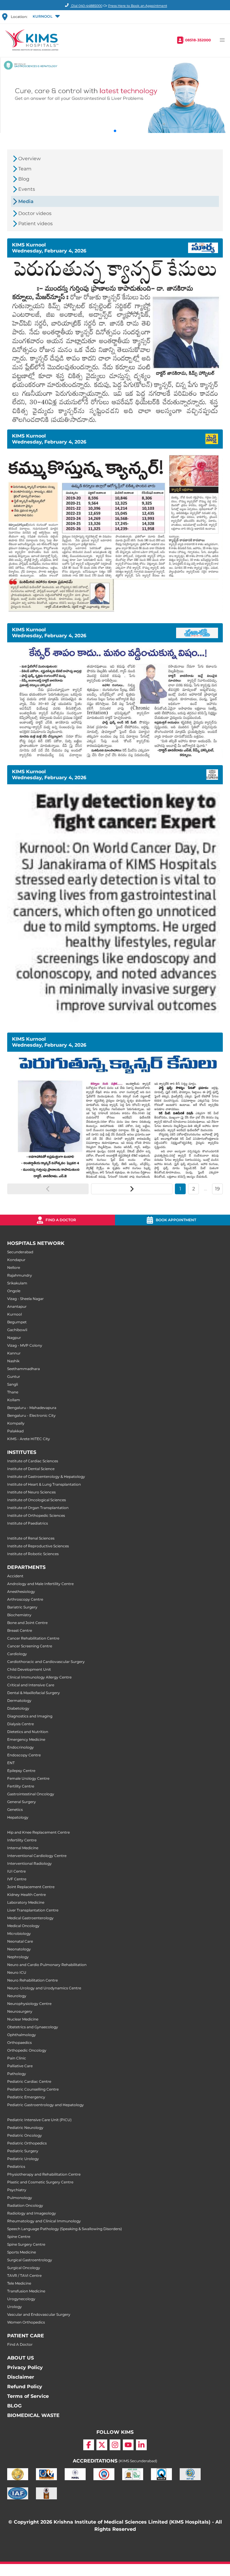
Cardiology (17, 1654)
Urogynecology (21, 2299)
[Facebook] (89, 2445)
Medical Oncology (23, 1926)
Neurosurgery (20, 2011)
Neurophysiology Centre (29, 2004)
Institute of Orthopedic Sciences (36, 1515)
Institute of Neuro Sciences (31, 1492)
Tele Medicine (19, 2283)
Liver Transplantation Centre (33, 1910)
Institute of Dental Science (31, 1469)
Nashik (13, 1361)
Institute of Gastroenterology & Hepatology (46, 1477)
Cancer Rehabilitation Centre (33, 1638)
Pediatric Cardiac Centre (29, 2081)
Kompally (16, 1423)
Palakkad (15, 1431)
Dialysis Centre (21, 1724)
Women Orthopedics (26, 2322)
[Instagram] (115, 2445)
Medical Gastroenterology (30, 1918)
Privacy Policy (25, 2367)
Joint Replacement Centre (31, 1887)
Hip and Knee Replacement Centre (38, 1832)
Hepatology (18, 1817)
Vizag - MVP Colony (25, 1345)
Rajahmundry (20, 1275)
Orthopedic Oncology (27, 2050)
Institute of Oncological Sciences (37, 1500)
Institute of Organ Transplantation (38, 1508)
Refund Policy (25, 2387)
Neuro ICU (17, 1972)
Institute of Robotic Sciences (33, 1554)
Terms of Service (28, 2396)
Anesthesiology (21, 1592)
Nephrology (18, 1957)
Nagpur (14, 1338)
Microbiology (19, 1933)
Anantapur (17, 1306)
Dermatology (19, 1701)
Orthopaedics (19, 2043)
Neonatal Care (20, 1941)
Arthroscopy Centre (25, 1599)
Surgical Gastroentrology (30, 2260)
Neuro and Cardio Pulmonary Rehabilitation (47, 1965)
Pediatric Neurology (25, 2128)
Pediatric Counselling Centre (33, 2089)
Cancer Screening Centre (30, 1646)
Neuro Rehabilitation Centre (32, 1980)
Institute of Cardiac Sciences (33, 1461)
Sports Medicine (22, 2252)
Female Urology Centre (28, 1778)
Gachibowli (17, 1330)
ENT (11, 1763)
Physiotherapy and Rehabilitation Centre (44, 2174)
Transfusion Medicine (26, 2291)
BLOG (14, 2406)
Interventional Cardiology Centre (37, 1856)
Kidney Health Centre (27, 1895)
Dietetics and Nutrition (28, 1732)
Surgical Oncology (24, 2268)
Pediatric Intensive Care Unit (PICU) (39, 2120)
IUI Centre (16, 1871)
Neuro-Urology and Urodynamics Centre (44, 1988)
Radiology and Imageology (32, 2213)
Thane (13, 1392)
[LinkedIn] (141, 2445)
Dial (86, 6)
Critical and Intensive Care (31, 1685)
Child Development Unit (29, 1669)
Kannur (14, 1353)
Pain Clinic (17, 2058)
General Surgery (22, 1802)
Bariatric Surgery (22, 1607)
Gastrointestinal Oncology (31, 1794)
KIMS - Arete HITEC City (29, 1439)
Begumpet (17, 1322)
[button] (46, 17)
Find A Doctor (20, 2344)
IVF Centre (17, 1879)
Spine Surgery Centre (26, 2244)
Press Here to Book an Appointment (138, 6)
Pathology (17, 2074)
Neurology (17, 1996)
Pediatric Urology (23, 2159)
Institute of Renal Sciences (31, 1538)
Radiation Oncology (25, 2205)
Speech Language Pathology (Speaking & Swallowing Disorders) (65, 2229)
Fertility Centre (21, 1786)
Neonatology (19, 1949)
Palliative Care (20, 2066)
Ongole (14, 1291)
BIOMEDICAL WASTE (33, 2415)
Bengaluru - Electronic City (31, 1415)
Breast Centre (20, 1630)
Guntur (14, 1376)
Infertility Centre (22, 1840)
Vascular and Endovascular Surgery (39, 2314)
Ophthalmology (22, 2035)
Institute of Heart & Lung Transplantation (44, 1484)
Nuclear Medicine (23, 2019)
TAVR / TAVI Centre (24, 2275)
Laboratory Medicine (26, 1902)
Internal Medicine (23, 1848)
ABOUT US (21, 2358)
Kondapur (16, 1260)
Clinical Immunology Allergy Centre (39, 1677)
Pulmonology (20, 2198)
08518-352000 (198, 40)
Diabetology (18, 1708)
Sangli (13, 1384)
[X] (102, 2445)
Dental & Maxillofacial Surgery (34, 1693)
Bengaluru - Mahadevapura (32, 1408)
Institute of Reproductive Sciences (38, 1546)
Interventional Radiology (29, 1863)
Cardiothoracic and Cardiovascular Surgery (46, 1662)
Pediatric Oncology (25, 2135)
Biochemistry (19, 1615)
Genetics (15, 1810)
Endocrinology (21, 1747)
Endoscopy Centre (24, 1755)
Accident (15, 1576)
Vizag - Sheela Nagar (25, 1299)
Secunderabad (20, 1252)
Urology (15, 2307)
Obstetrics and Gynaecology (33, 2027)
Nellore (14, 1267)
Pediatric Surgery (23, 2151)
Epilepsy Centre (21, 1771)
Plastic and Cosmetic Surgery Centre (40, 2182)
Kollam (14, 1400)
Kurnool (15, 1314)
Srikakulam (17, 1283)
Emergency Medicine (26, 1739)
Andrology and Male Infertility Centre (40, 1584)
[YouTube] (128, 2445)
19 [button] (217, 1189)
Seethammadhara (24, 1369)
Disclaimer (21, 2377)
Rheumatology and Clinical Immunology (44, 2221)
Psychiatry (17, 2190)
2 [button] (194, 1189)
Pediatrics (16, 2166)
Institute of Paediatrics (28, 1523)
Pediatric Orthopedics (27, 2143)
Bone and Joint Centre (27, 1623)
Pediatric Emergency (26, 2097)
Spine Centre (19, 2237)
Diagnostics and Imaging (30, 1716)
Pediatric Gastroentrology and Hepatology (46, 2105)
